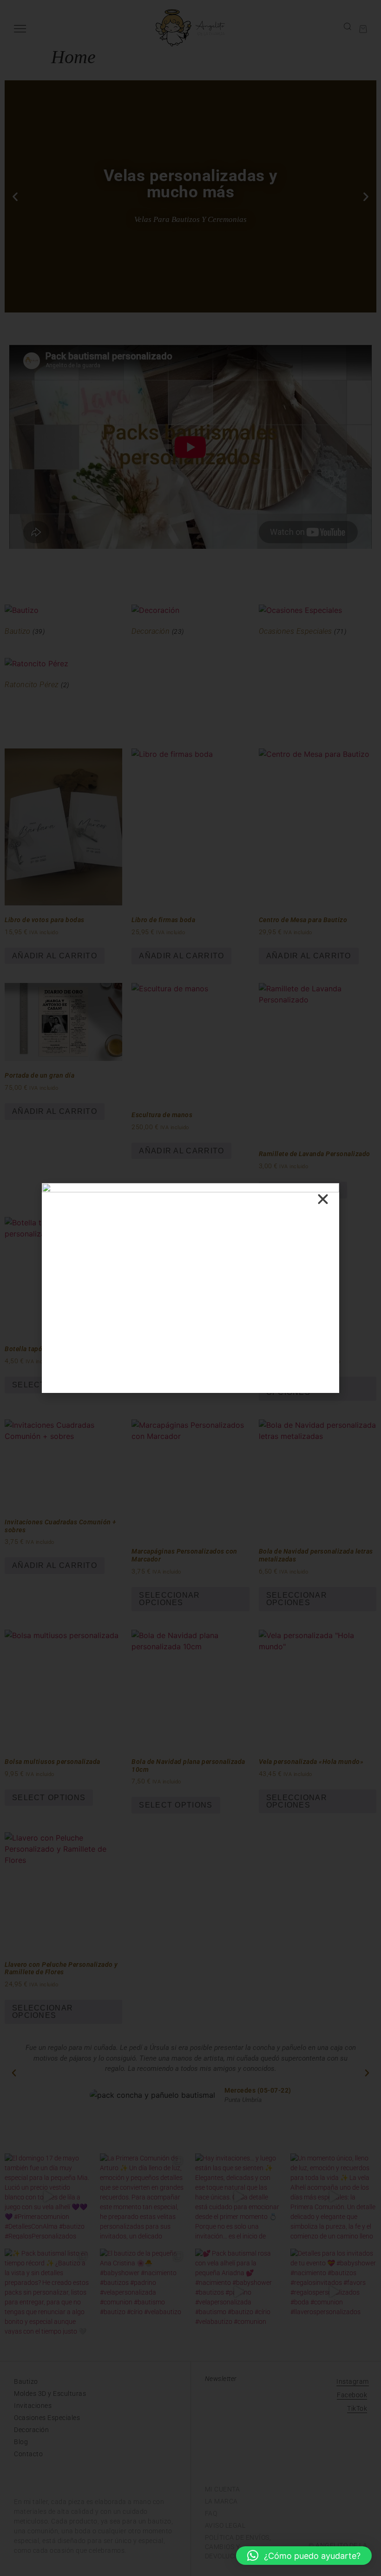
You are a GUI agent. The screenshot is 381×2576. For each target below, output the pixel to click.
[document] (190, 1288)
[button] (304, 2556)
